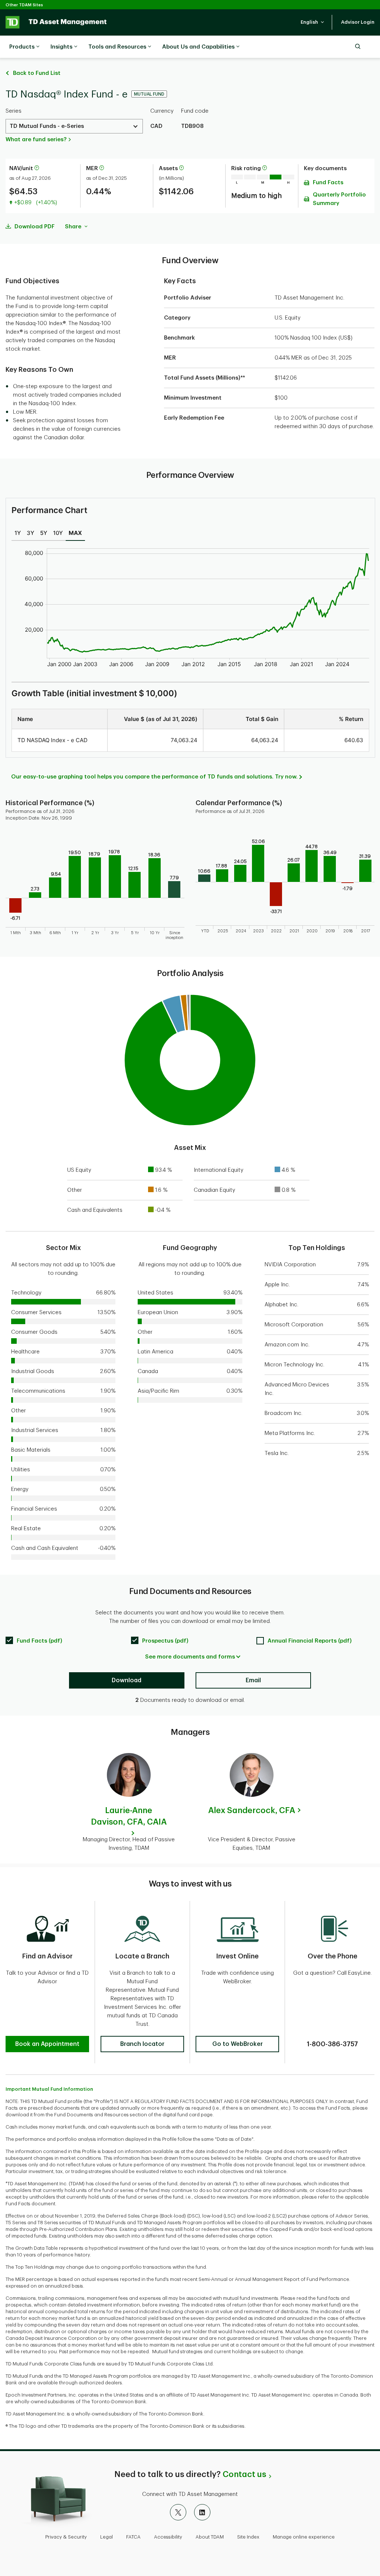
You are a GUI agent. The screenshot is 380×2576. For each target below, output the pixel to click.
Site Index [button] (248, 2537)
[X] (178, 2512)
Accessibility (168, 2537)
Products (22, 47)
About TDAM (210, 2537)
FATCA (133, 2537)
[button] (312, 22)
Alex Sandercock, (252, 1811)
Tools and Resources (117, 47)
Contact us (244, 2474)
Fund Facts (328, 183)
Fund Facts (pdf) (40, 1641)
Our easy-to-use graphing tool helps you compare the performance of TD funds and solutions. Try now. (154, 777)
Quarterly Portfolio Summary (339, 199)
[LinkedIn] (202, 2512)
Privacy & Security (66, 2537)
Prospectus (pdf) (165, 1641)
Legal (107, 2537)
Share (74, 227)
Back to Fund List (37, 73)
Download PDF (35, 227)
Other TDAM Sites (24, 5)
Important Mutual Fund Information (49, 2089)
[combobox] (74, 126)
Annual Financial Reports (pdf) (310, 1641)
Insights (61, 47)
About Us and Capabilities (198, 47)
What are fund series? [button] (36, 140)
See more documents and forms (190, 1657)
